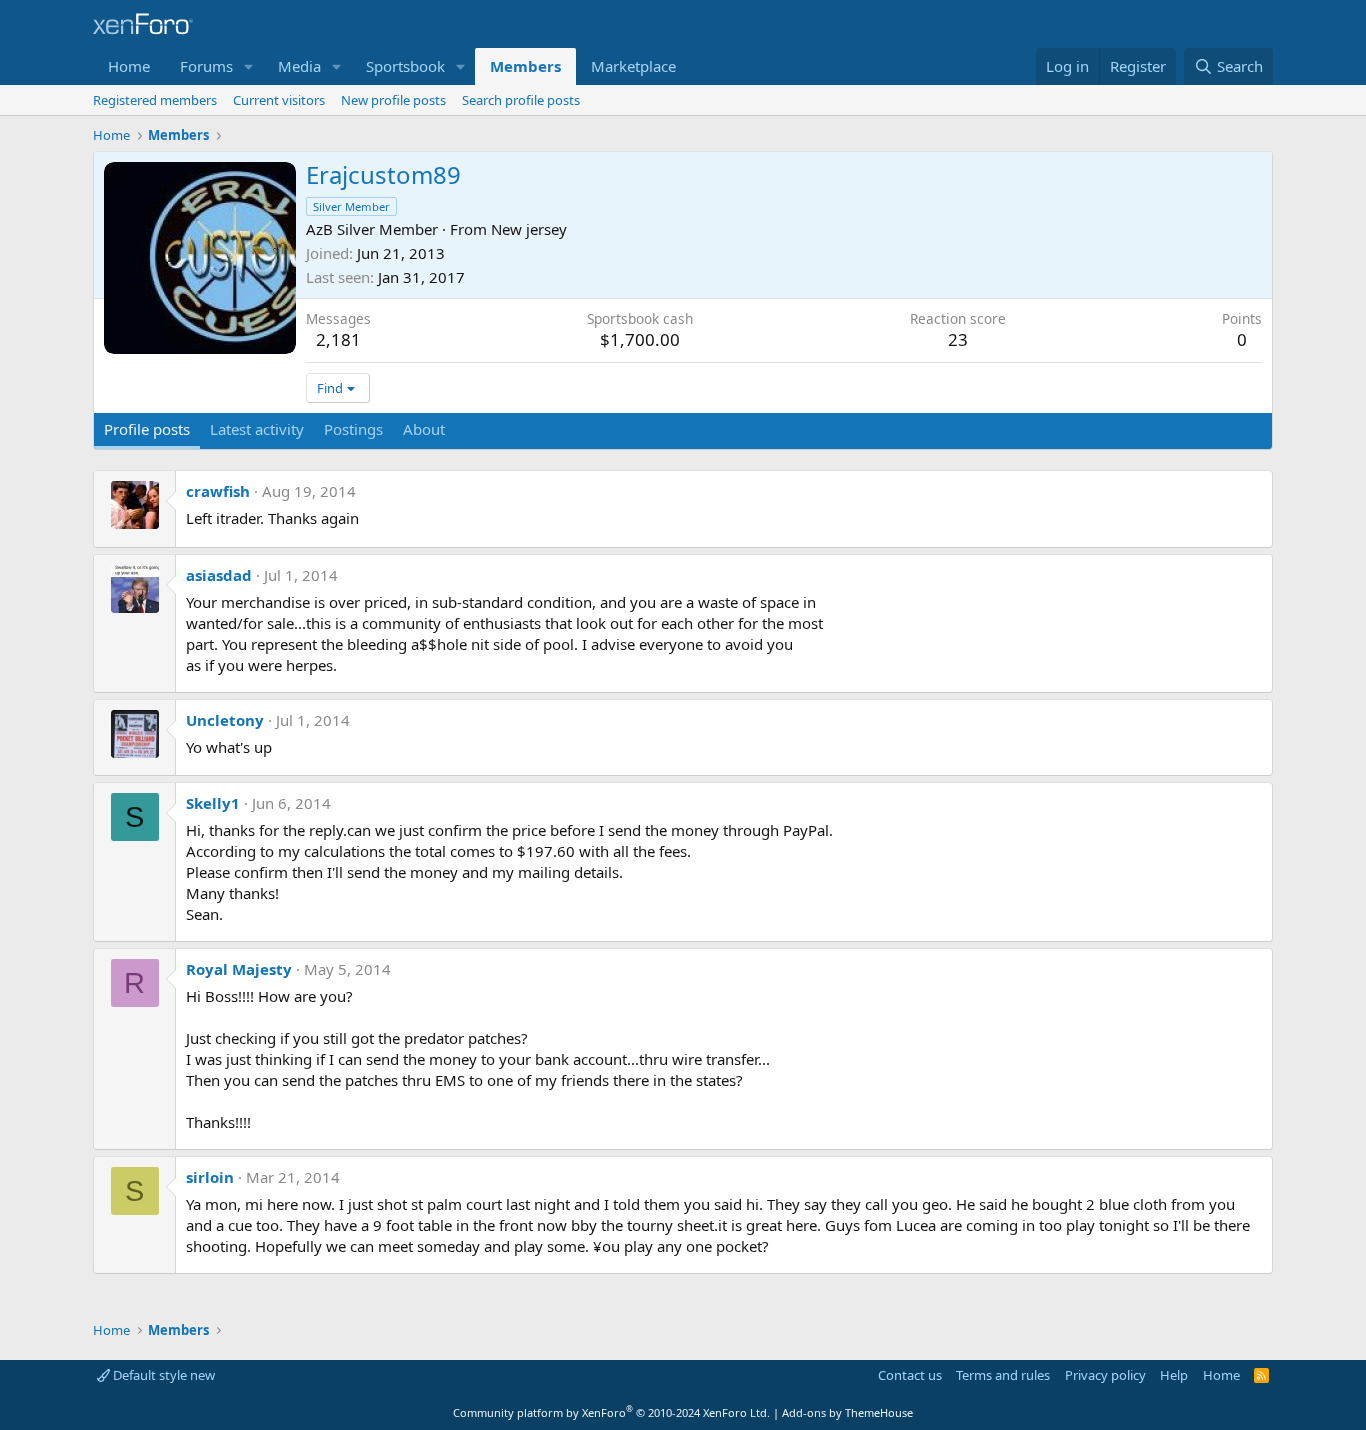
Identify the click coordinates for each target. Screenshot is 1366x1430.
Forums (206, 66)
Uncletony (225, 720)
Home (129, 66)
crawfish (218, 491)
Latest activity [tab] (257, 429)
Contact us (910, 1375)
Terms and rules (1003, 1375)
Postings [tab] (353, 429)
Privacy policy (1105, 1375)
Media (299, 66)
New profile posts (393, 100)
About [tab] (424, 429)
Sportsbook (405, 66)
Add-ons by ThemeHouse (847, 1412)
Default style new (162, 1375)
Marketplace (633, 66)
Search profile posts (521, 100)
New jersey (529, 229)
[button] (249, 66)
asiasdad (219, 575)
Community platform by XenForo (611, 1412)
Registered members (155, 100)
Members (525, 66)
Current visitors (279, 100)
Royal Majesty (239, 969)
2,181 (338, 339)
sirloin (210, 1177)
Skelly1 (213, 803)
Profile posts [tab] (147, 429)
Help (1174, 1375)
